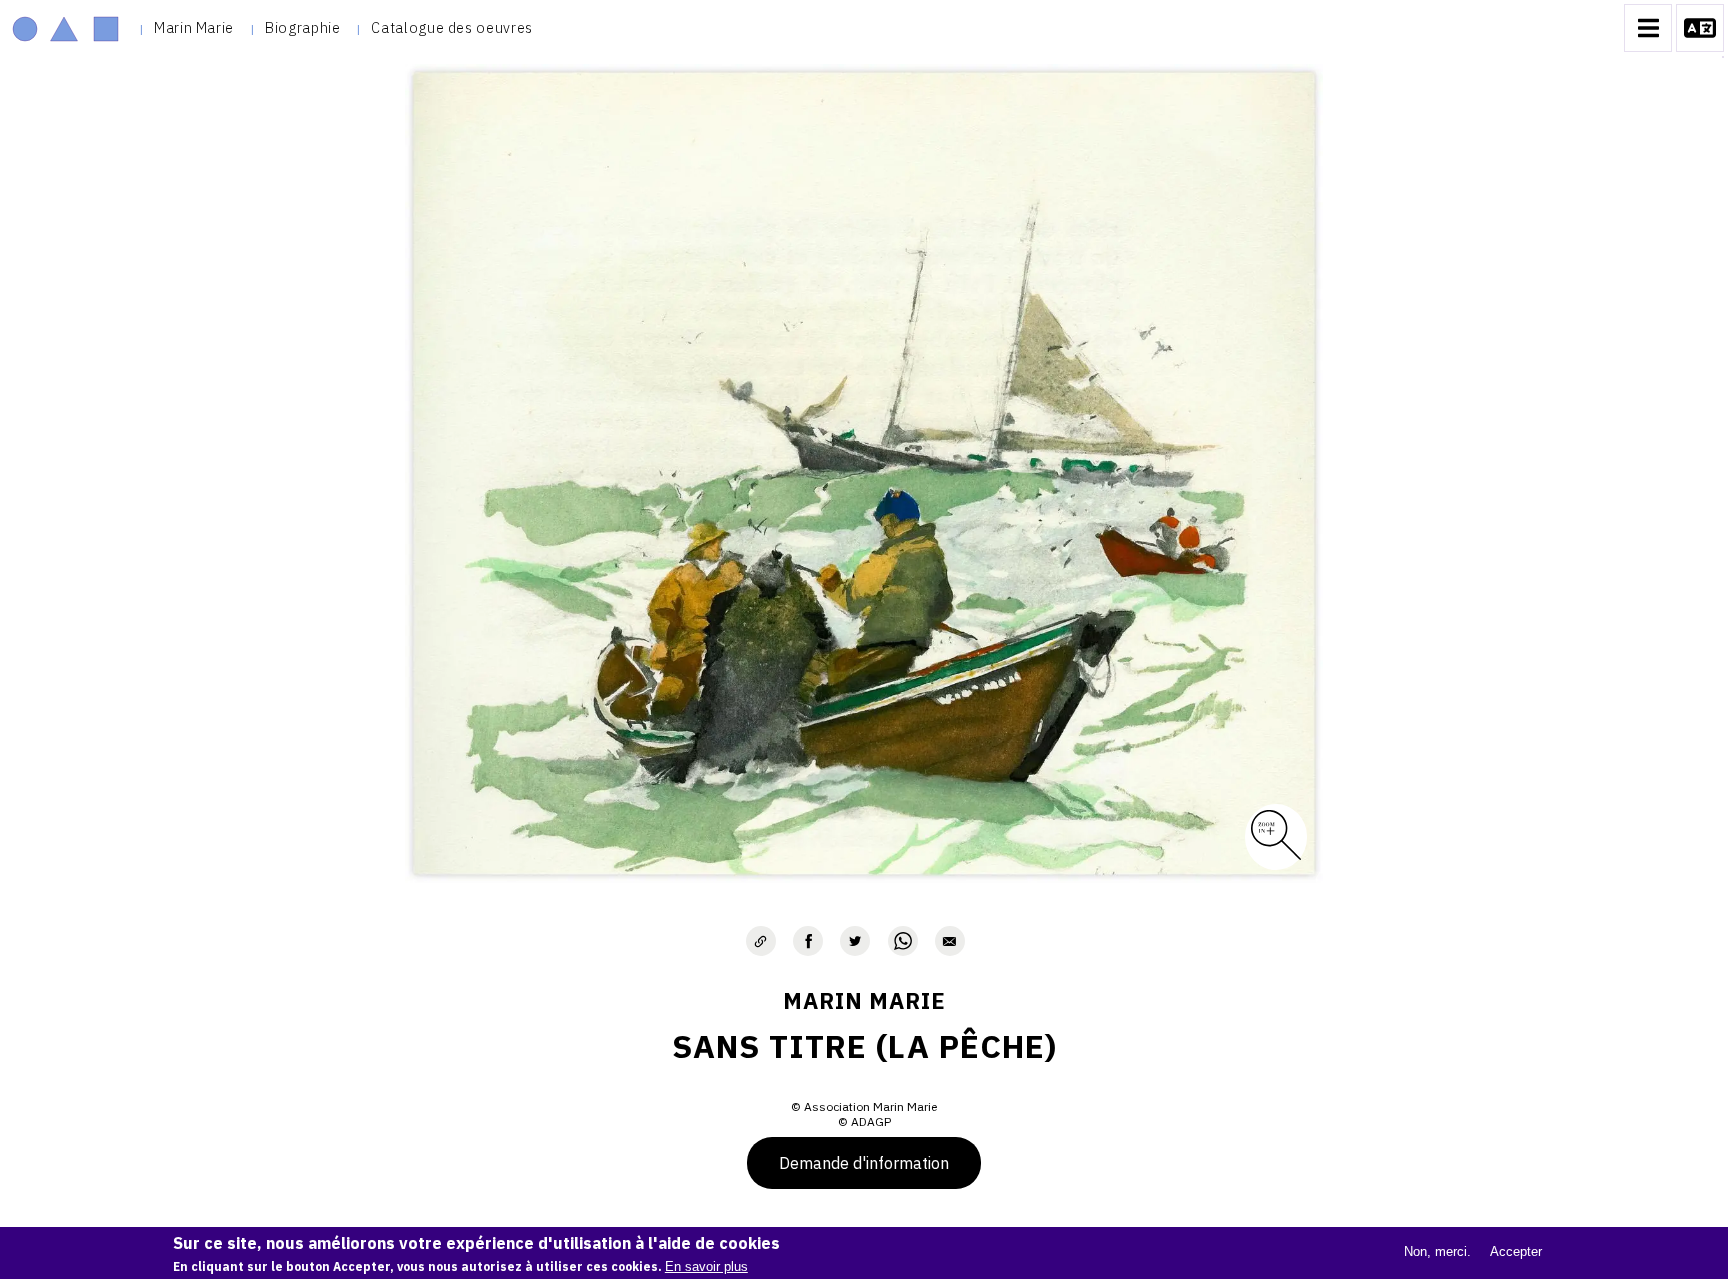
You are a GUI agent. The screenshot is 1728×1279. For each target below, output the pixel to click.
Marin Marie (194, 27)
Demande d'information (864, 1163)
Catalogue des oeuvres (451, 27)
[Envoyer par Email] (950, 941)
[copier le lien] (761, 941)
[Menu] (1648, 28)
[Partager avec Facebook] (808, 941)
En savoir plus (706, 1266)
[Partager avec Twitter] (855, 941)
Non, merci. (1437, 1251)
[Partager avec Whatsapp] (903, 941)
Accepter (1516, 1251)
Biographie (302, 27)
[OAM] (65, 28)
